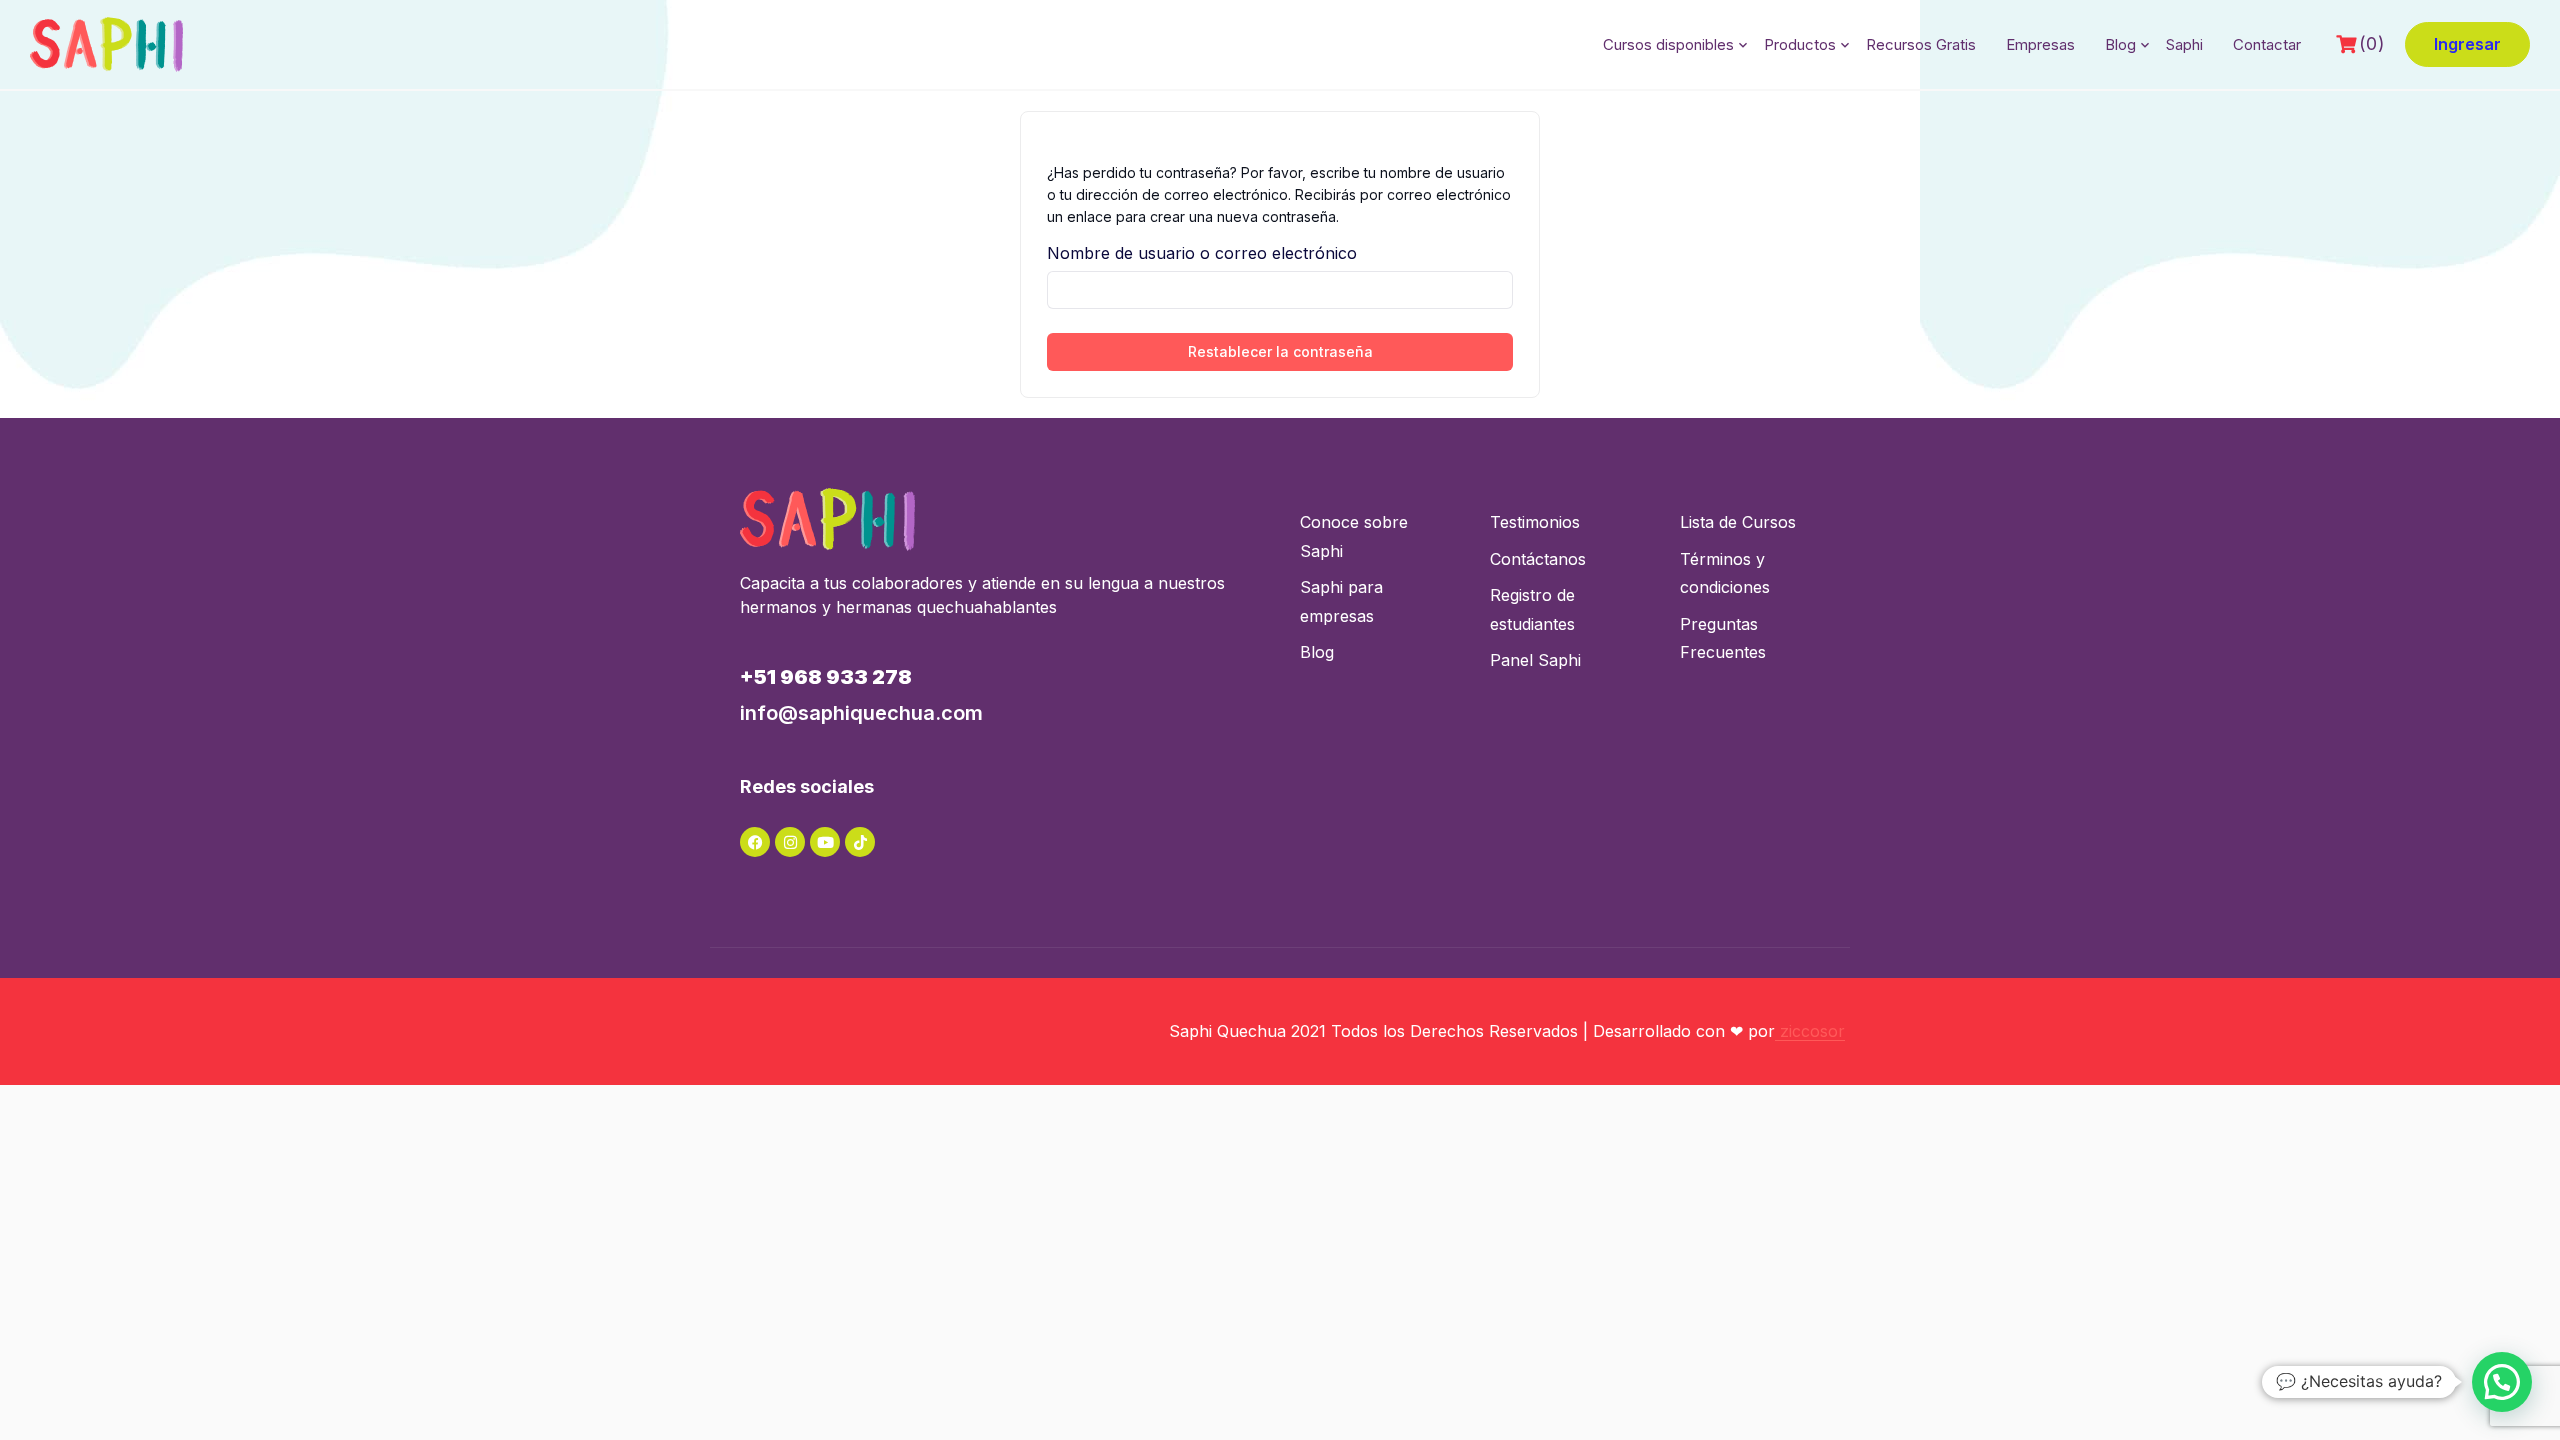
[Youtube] (825, 842)
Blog (2120, 44)
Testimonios (1535, 522)
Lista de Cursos (1738, 522)
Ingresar (2467, 44)
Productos (1800, 44)
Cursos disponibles (1668, 44)
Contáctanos (1538, 559)
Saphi (2184, 44)
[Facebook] (755, 842)
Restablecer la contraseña (1280, 351)
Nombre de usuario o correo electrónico (1202, 253)
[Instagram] (790, 842)
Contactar (2267, 44)
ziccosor (1810, 1031)
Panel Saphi (1535, 660)
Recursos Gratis (1921, 44)
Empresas (2040, 44)
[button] (2502, 1382)
